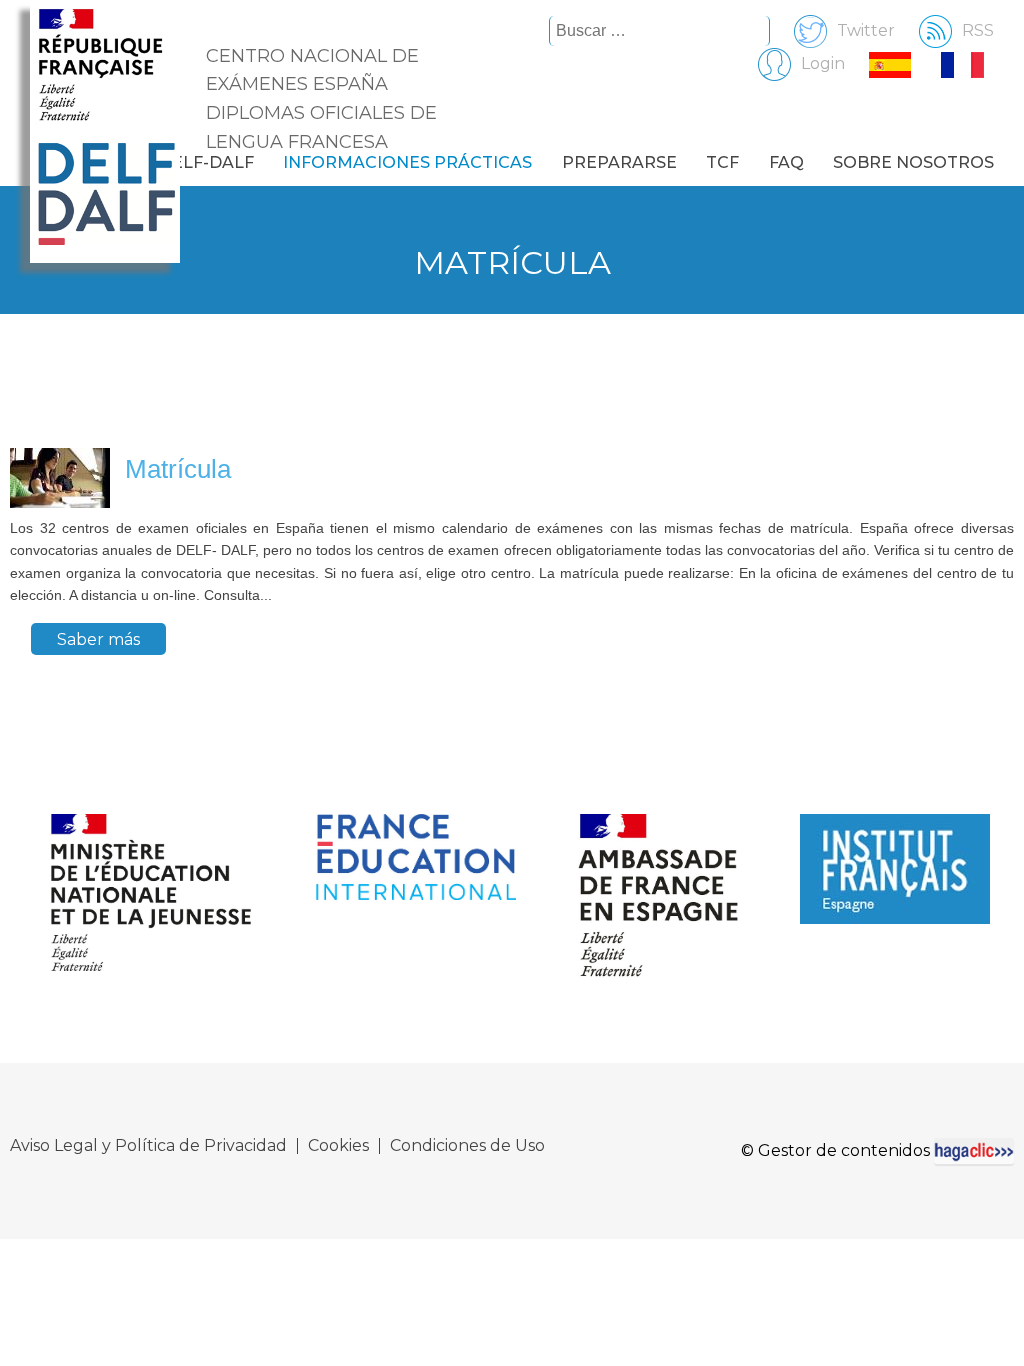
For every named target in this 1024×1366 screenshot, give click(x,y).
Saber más (98, 638)
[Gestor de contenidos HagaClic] (974, 1151)
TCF (722, 162)
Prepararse (619, 162)
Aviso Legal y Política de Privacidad (148, 1146)
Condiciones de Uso (467, 1146)
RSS (978, 30)
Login (823, 63)
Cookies (338, 1146)
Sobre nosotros (913, 162)
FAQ (786, 162)
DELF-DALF (206, 162)
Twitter (866, 30)
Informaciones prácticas (407, 162)
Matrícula (178, 469)
